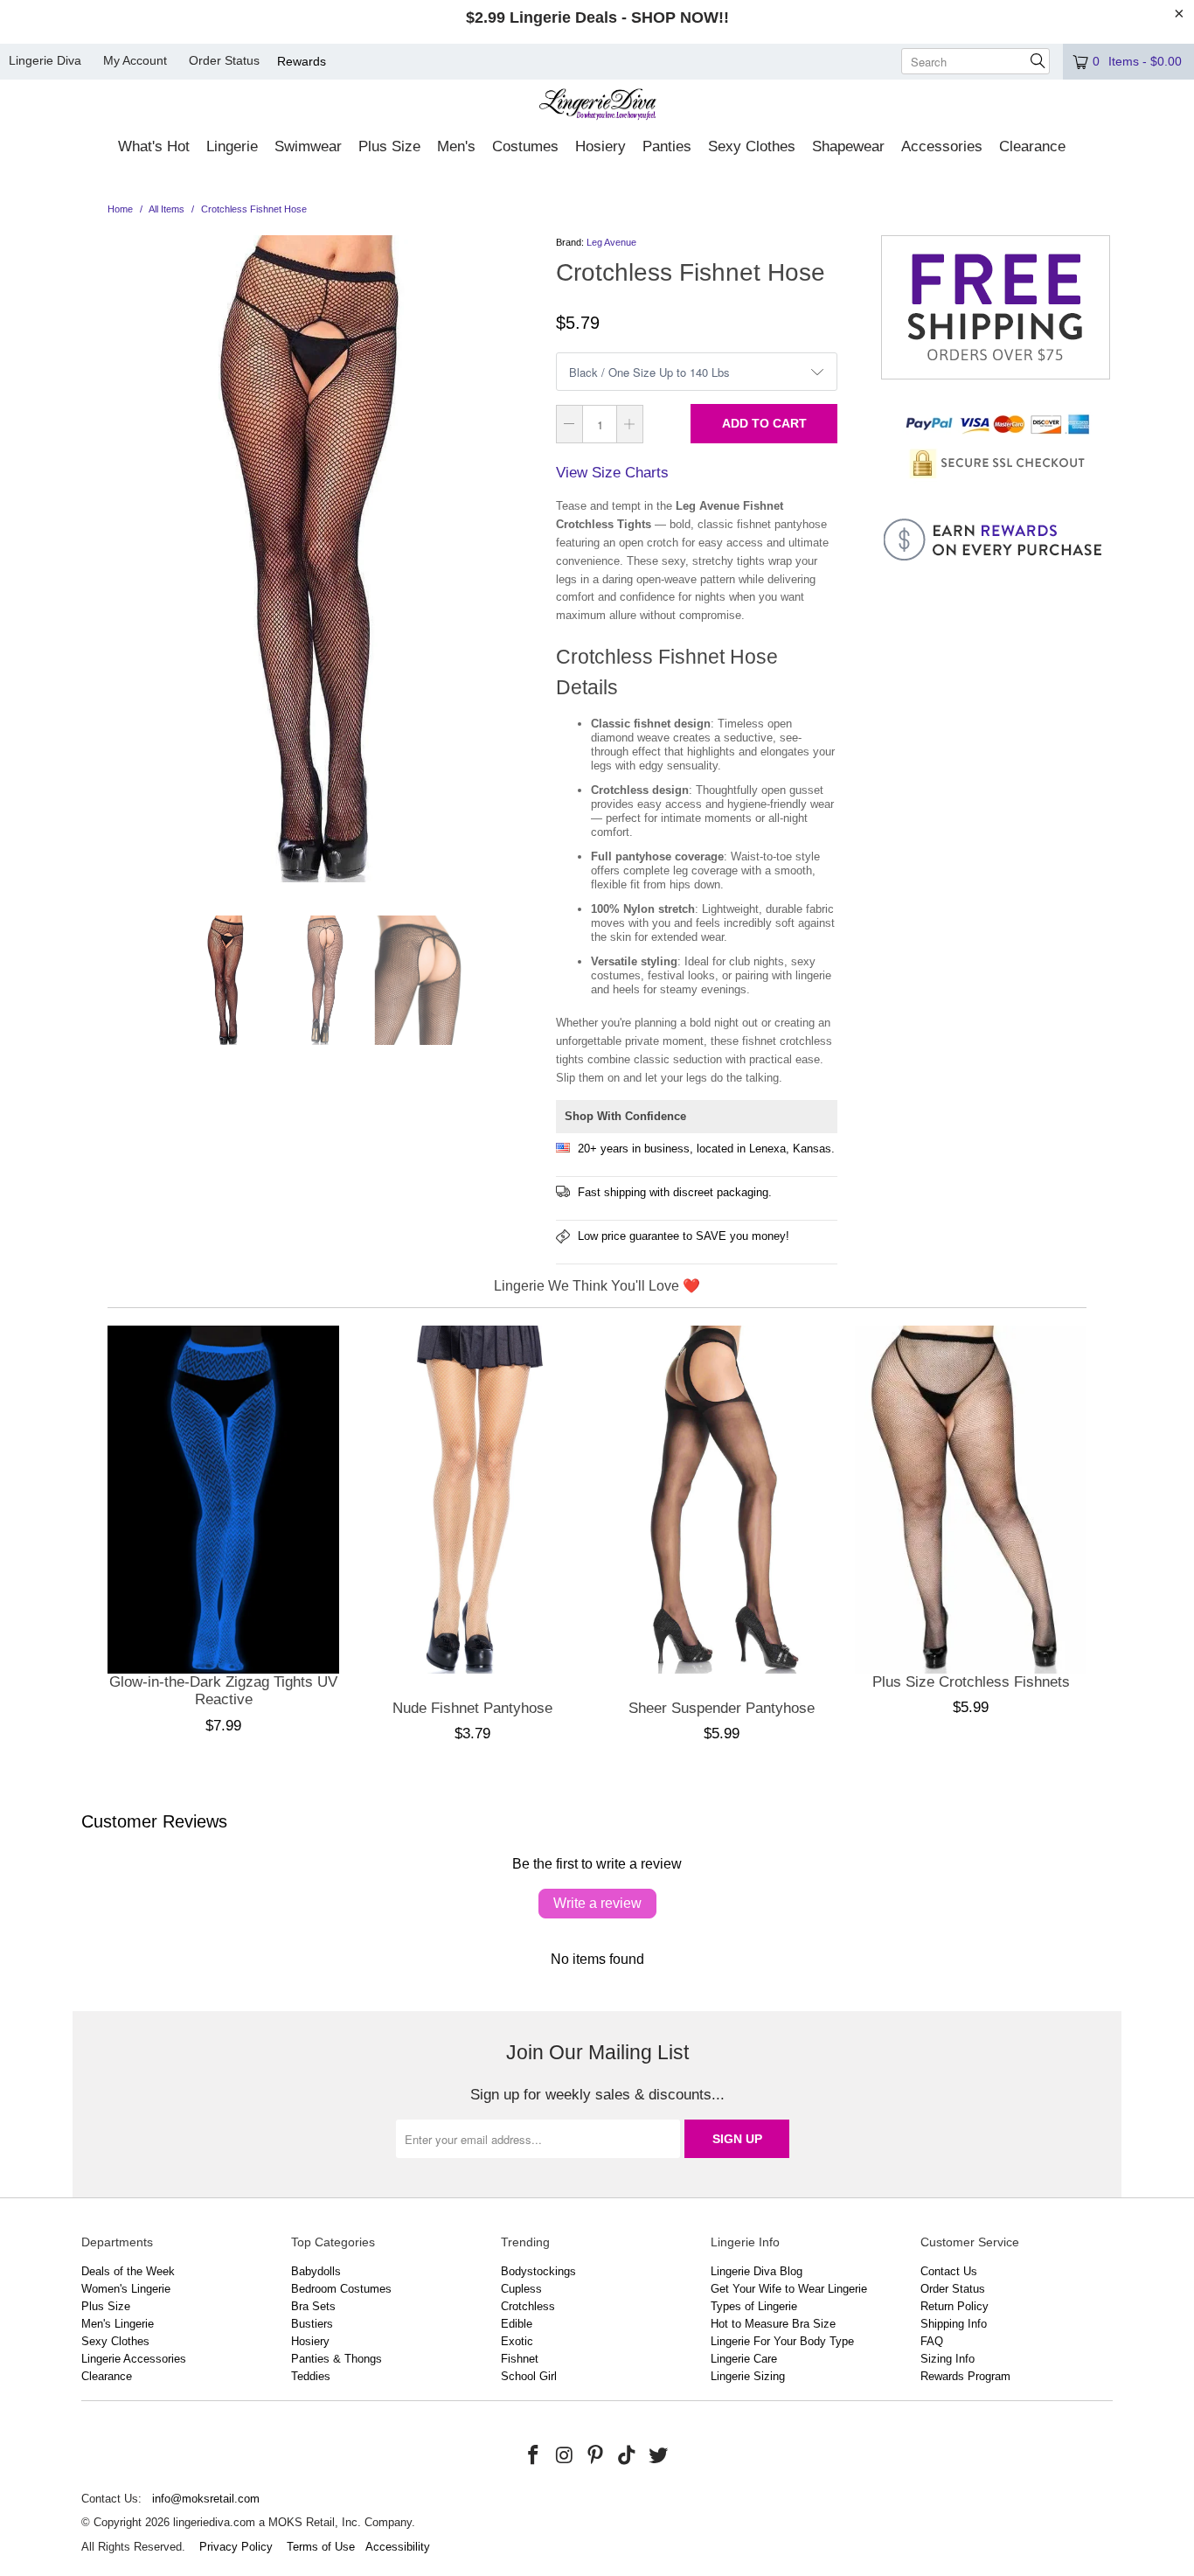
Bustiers (312, 2324)
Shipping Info (954, 2324)
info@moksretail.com (206, 2499)
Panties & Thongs (337, 2359)
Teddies (311, 2376)
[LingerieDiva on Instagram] (565, 2456)
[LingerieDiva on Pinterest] (596, 2456)
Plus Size (106, 2306)
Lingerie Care (744, 2359)
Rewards (302, 61)
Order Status (224, 60)
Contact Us (949, 2271)
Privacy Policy (236, 2547)
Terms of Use (321, 2547)
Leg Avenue (611, 242)
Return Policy (955, 2306)
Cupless (521, 2289)
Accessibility (398, 2547)
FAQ (932, 2341)
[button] (154, 148)
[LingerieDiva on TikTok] (628, 2456)
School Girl (529, 2376)
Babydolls (316, 2271)
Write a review (597, 1903)
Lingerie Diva (45, 60)
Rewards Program (965, 2376)
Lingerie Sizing (748, 2376)
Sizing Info (948, 2359)
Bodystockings (538, 2271)
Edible (517, 2324)
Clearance (107, 2376)
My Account (135, 60)
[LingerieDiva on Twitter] (658, 2456)
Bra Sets (313, 2306)
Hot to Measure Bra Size (773, 2324)
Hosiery (310, 2341)
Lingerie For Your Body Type (782, 2341)
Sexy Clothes (115, 2341)
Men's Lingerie (118, 2324)
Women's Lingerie (126, 2289)
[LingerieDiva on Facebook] (534, 2456)
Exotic (517, 2341)
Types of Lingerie (754, 2306)
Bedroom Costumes (341, 2289)
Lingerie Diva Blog (757, 2271)
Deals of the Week (128, 2271)
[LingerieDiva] (597, 106)
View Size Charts (612, 473)
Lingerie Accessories (134, 2359)
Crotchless (528, 2306)
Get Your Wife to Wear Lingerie (789, 2289)
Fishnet (520, 2359)
